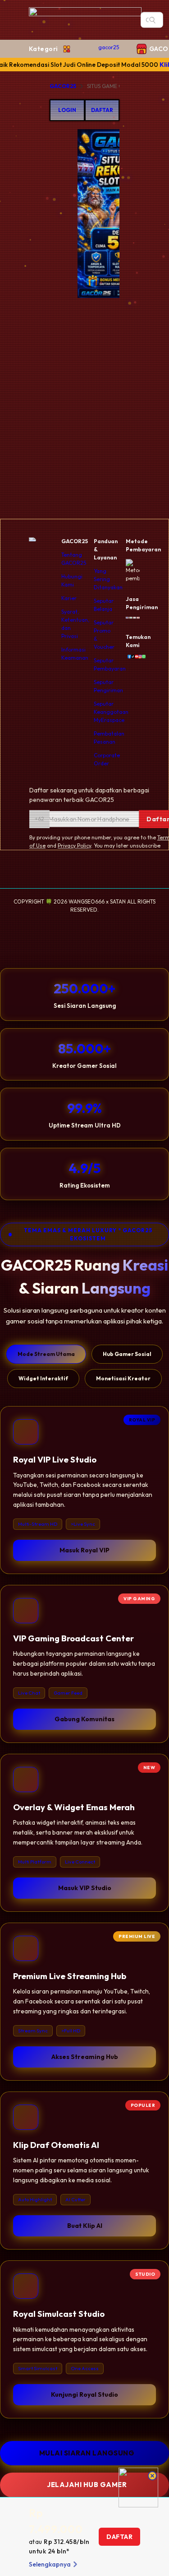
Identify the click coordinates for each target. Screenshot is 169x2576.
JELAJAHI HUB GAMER (87, 2485)
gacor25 (109, 47)
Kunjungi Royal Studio (84, 2394)
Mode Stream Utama (46, 1354)
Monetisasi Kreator (123, 1378)
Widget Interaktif (43, 1378)
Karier (69, 598)
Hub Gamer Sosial (127, 1354)
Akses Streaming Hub (85, 2057)
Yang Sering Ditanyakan (108, 579)
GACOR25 (63, 86)
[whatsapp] (142, 657)
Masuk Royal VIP (84, 1550)
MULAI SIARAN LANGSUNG (87, 2453)
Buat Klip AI (85, 2226)
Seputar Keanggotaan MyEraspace (111, 712)
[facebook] (128, 657)
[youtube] (135, 657)
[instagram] (138, 657)
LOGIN (67, 110)
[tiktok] (131, 657)
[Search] (152, 20)
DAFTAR (102, 110)
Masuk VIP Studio (85, 1888)
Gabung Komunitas (84, 1719)
